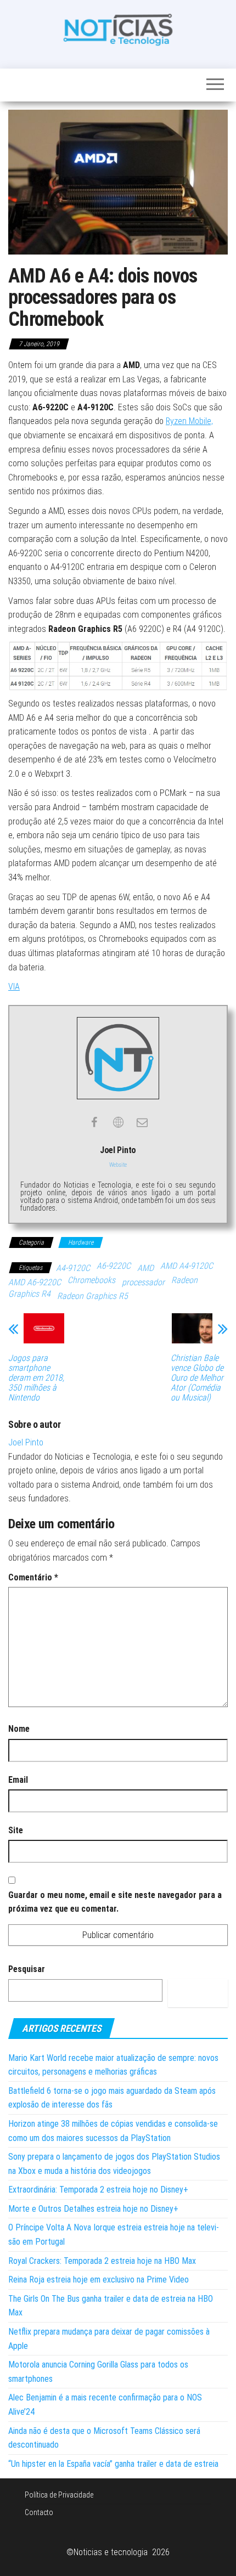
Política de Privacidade (59, 2495)
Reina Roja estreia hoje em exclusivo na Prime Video (99, 2280)
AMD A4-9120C (187, 1266)
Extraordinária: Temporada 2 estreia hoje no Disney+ (98, 2190)
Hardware (81, 1242)
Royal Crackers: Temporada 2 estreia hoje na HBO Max (102, 2261)
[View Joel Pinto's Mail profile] (142, 1122)
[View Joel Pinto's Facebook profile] (94, 1122)
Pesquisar (27, 1969)
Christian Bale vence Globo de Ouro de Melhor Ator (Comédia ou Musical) (197, 1378)
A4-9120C (73, 1268)
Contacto (39, 2512)
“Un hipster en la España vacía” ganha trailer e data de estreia (113, 2464)
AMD (145, 1268)
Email (18, 1780)
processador (143, 1282)
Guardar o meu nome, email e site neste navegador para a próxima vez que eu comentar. (115, 1902)
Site (16, 1830)
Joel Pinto (26, 1442)
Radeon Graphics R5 (92, 1296)
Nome (19, 1729)
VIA (14, 987)
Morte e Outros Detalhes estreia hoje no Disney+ (93, 2209)
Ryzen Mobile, (189, 421)
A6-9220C (114, 1266)
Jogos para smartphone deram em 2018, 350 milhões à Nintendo (36, 1378)
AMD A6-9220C (35, 1282)
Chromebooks (91, 1280)
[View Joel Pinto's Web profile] (118, 1122)
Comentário (33, 1577)
